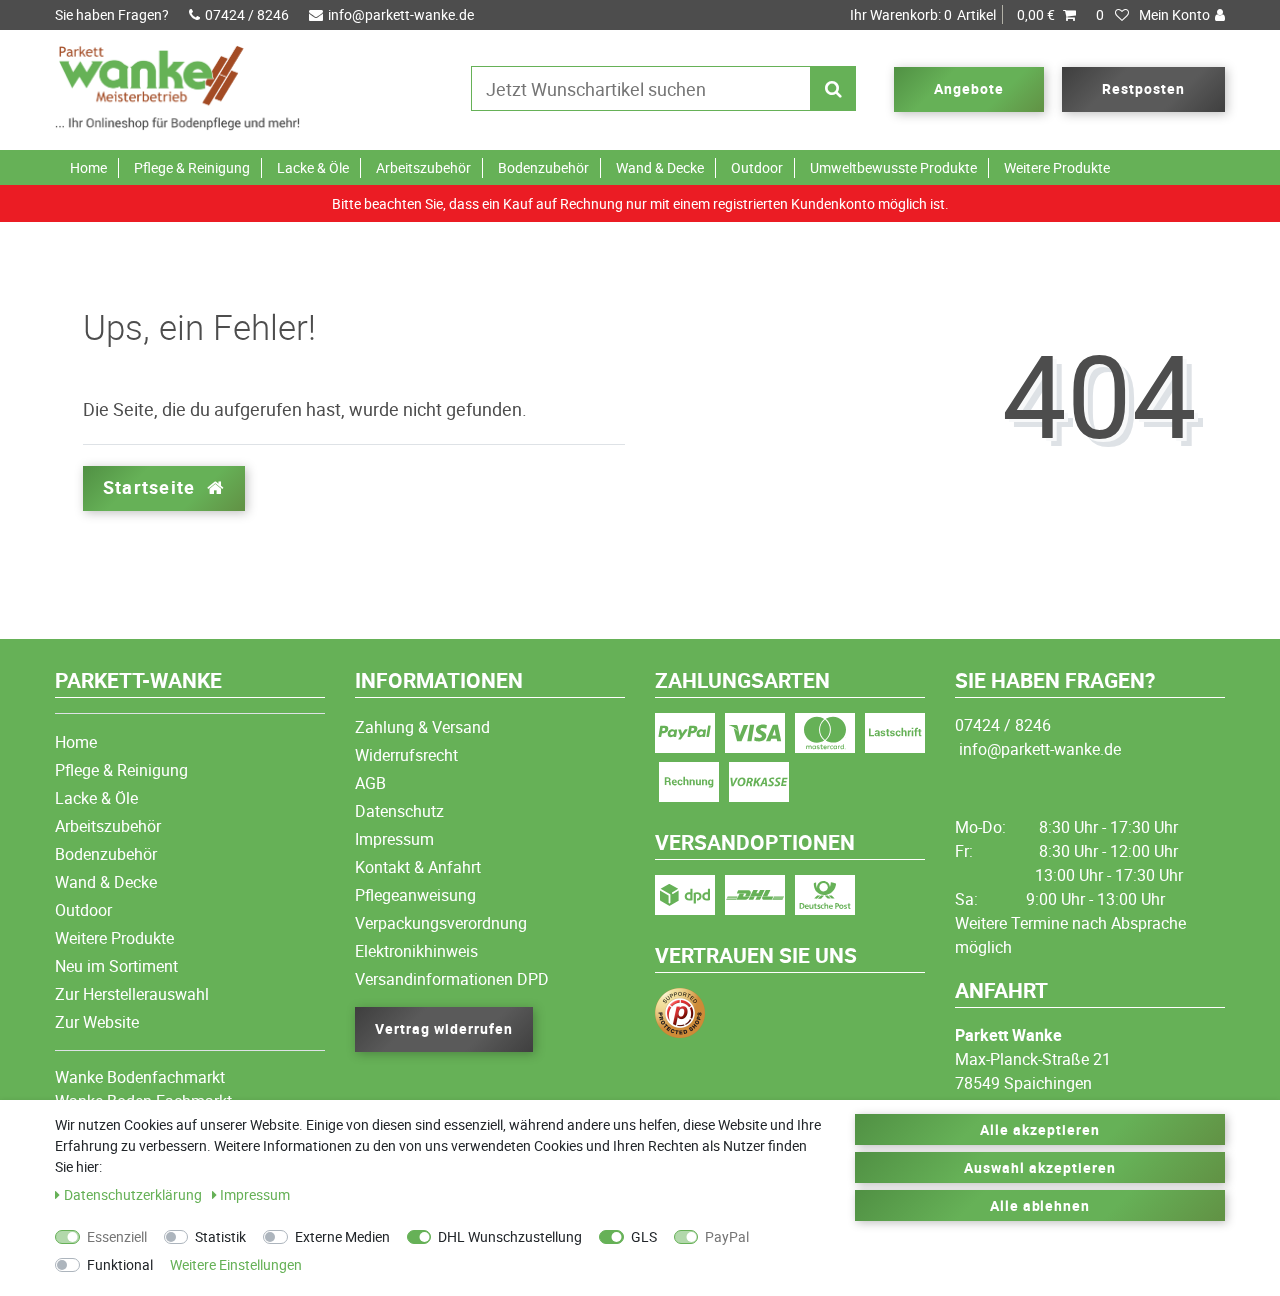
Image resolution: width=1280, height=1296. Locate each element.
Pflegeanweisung (415, 895)
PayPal (727, 1236)
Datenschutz (399, 811)
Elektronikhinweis (416, 951)
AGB (370, 783)
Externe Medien (342, 1236)
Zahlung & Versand (422, 727)
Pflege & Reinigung (192, 167)
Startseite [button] (151, 487)
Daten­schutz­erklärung (134, 1194)
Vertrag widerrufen (444, 1028)
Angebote (969, 88)
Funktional (120, 1264)
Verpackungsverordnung (441, 923)
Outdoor (757, 167)
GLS (644, 1236)
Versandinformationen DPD (452, 979)
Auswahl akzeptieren (1040, 1167)
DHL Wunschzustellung (510, 1236)
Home (88, 167)
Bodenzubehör (543, 167)
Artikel (952, 14)
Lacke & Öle (313, 167)
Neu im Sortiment (116, 966)
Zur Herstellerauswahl (132, 994)
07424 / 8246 (247, 14)
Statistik (220, 1236)
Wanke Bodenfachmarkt (140, 1077)
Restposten (1143, 88)
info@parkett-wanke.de (401, 14)
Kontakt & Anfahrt (418, 867)
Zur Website (97, 1022)
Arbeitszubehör (423, 167)
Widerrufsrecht (406, 755)
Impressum (394, 839)
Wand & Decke (660, 167)
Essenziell (117, 1236)
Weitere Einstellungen (236, 1264)
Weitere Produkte (1057, 167)
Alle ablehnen (1040, 1205)
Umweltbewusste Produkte (893, 167)
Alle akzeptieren (1040, 1129)
